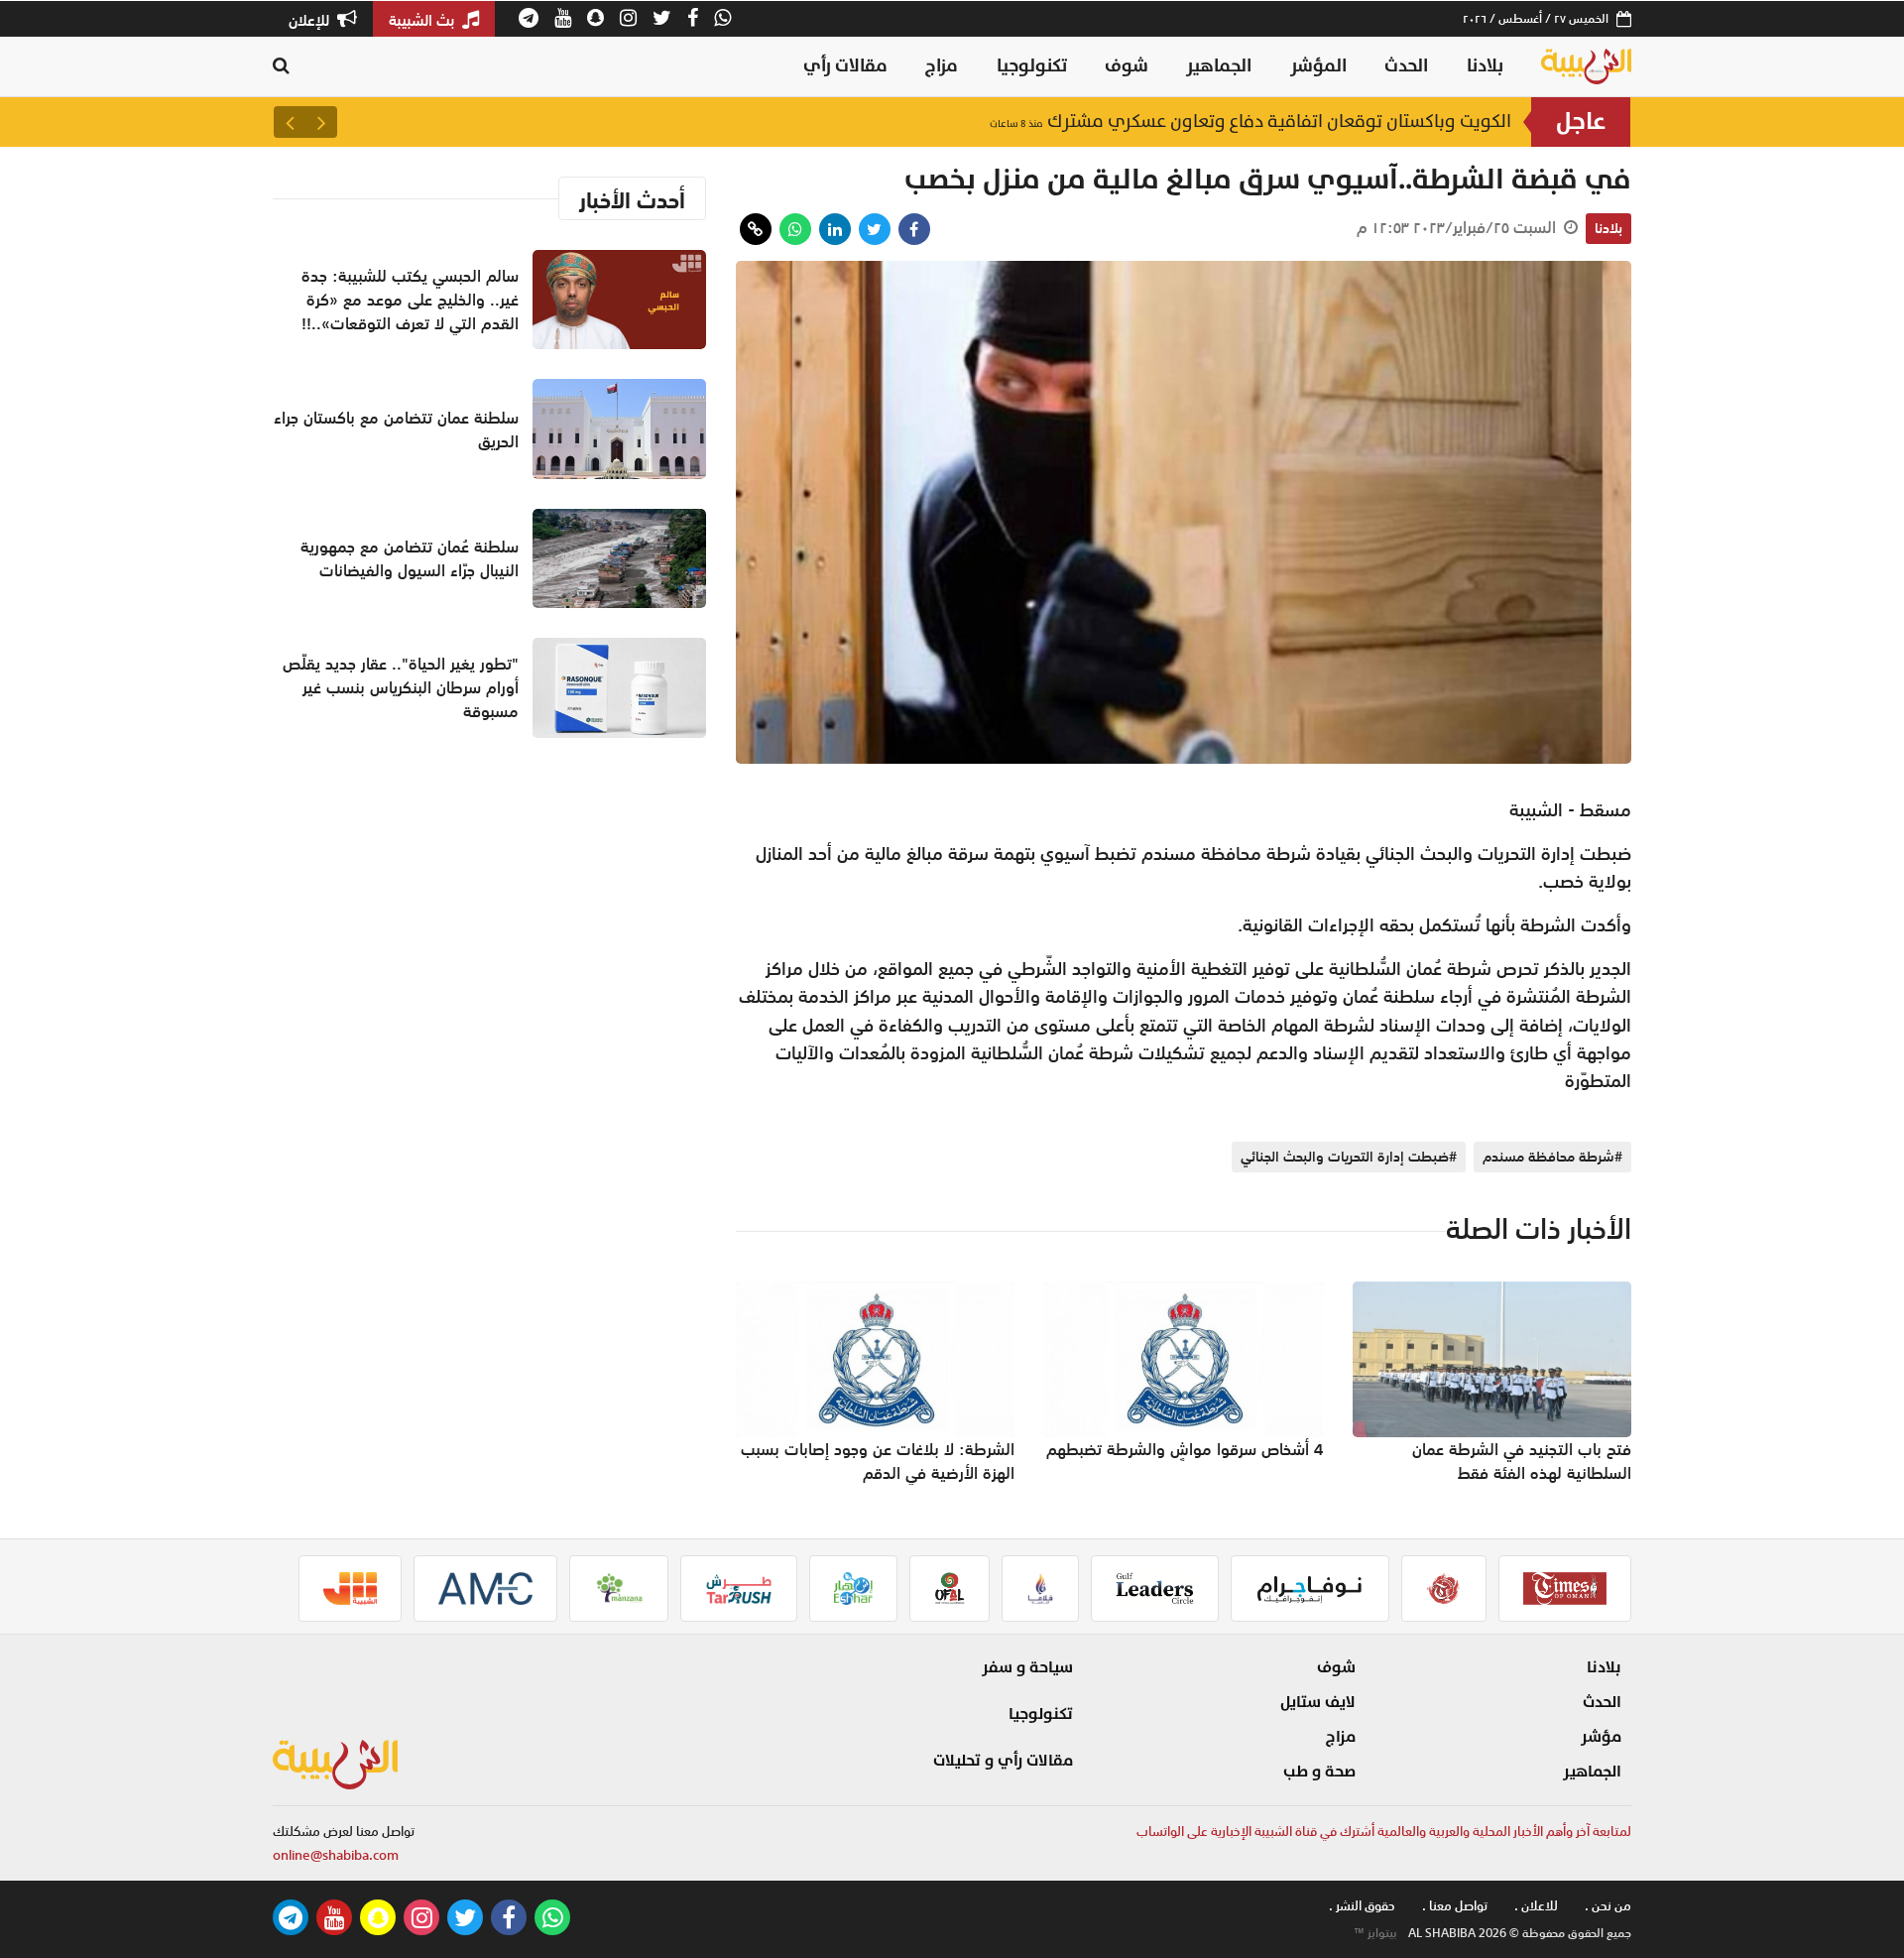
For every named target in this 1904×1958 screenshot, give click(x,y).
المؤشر (1318, 66)
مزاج (942, 66)
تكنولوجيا (1032, 66)
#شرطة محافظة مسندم (1552, 1157)
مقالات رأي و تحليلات (1003, 1761)
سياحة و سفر (1027, 1667)
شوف (1127, 66)
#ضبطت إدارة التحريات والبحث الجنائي (1349, 1157)
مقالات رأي (845, 66)
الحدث (1406, 66)
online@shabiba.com (336, 1855)
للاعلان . (1536, 1906)
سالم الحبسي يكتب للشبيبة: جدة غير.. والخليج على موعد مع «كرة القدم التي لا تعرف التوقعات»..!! (410, 300)
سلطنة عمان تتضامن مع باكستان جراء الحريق (1317, 122)
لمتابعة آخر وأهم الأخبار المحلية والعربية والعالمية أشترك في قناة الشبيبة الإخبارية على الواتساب (1384, 1832)
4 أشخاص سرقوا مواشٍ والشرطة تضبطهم (1185, 1449)
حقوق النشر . (1362, 1906)
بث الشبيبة (423, 20)
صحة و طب (1319, 1772)
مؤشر (1601, 1737)
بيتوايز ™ (1375, 1933)
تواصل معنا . (1455, 1906)
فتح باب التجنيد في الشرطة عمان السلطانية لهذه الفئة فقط (1522, 1461)
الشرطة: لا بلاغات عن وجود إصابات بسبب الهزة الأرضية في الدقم (878, 1461)
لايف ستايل (1318, 1702)
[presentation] (321, 122)
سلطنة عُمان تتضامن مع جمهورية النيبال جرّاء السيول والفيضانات (410, 558)
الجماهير (1219, 66)
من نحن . (1608, 1906)
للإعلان (311, 20)
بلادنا (1485, 66)
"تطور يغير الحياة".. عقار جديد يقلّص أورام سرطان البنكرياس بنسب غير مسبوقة (401, 687)
